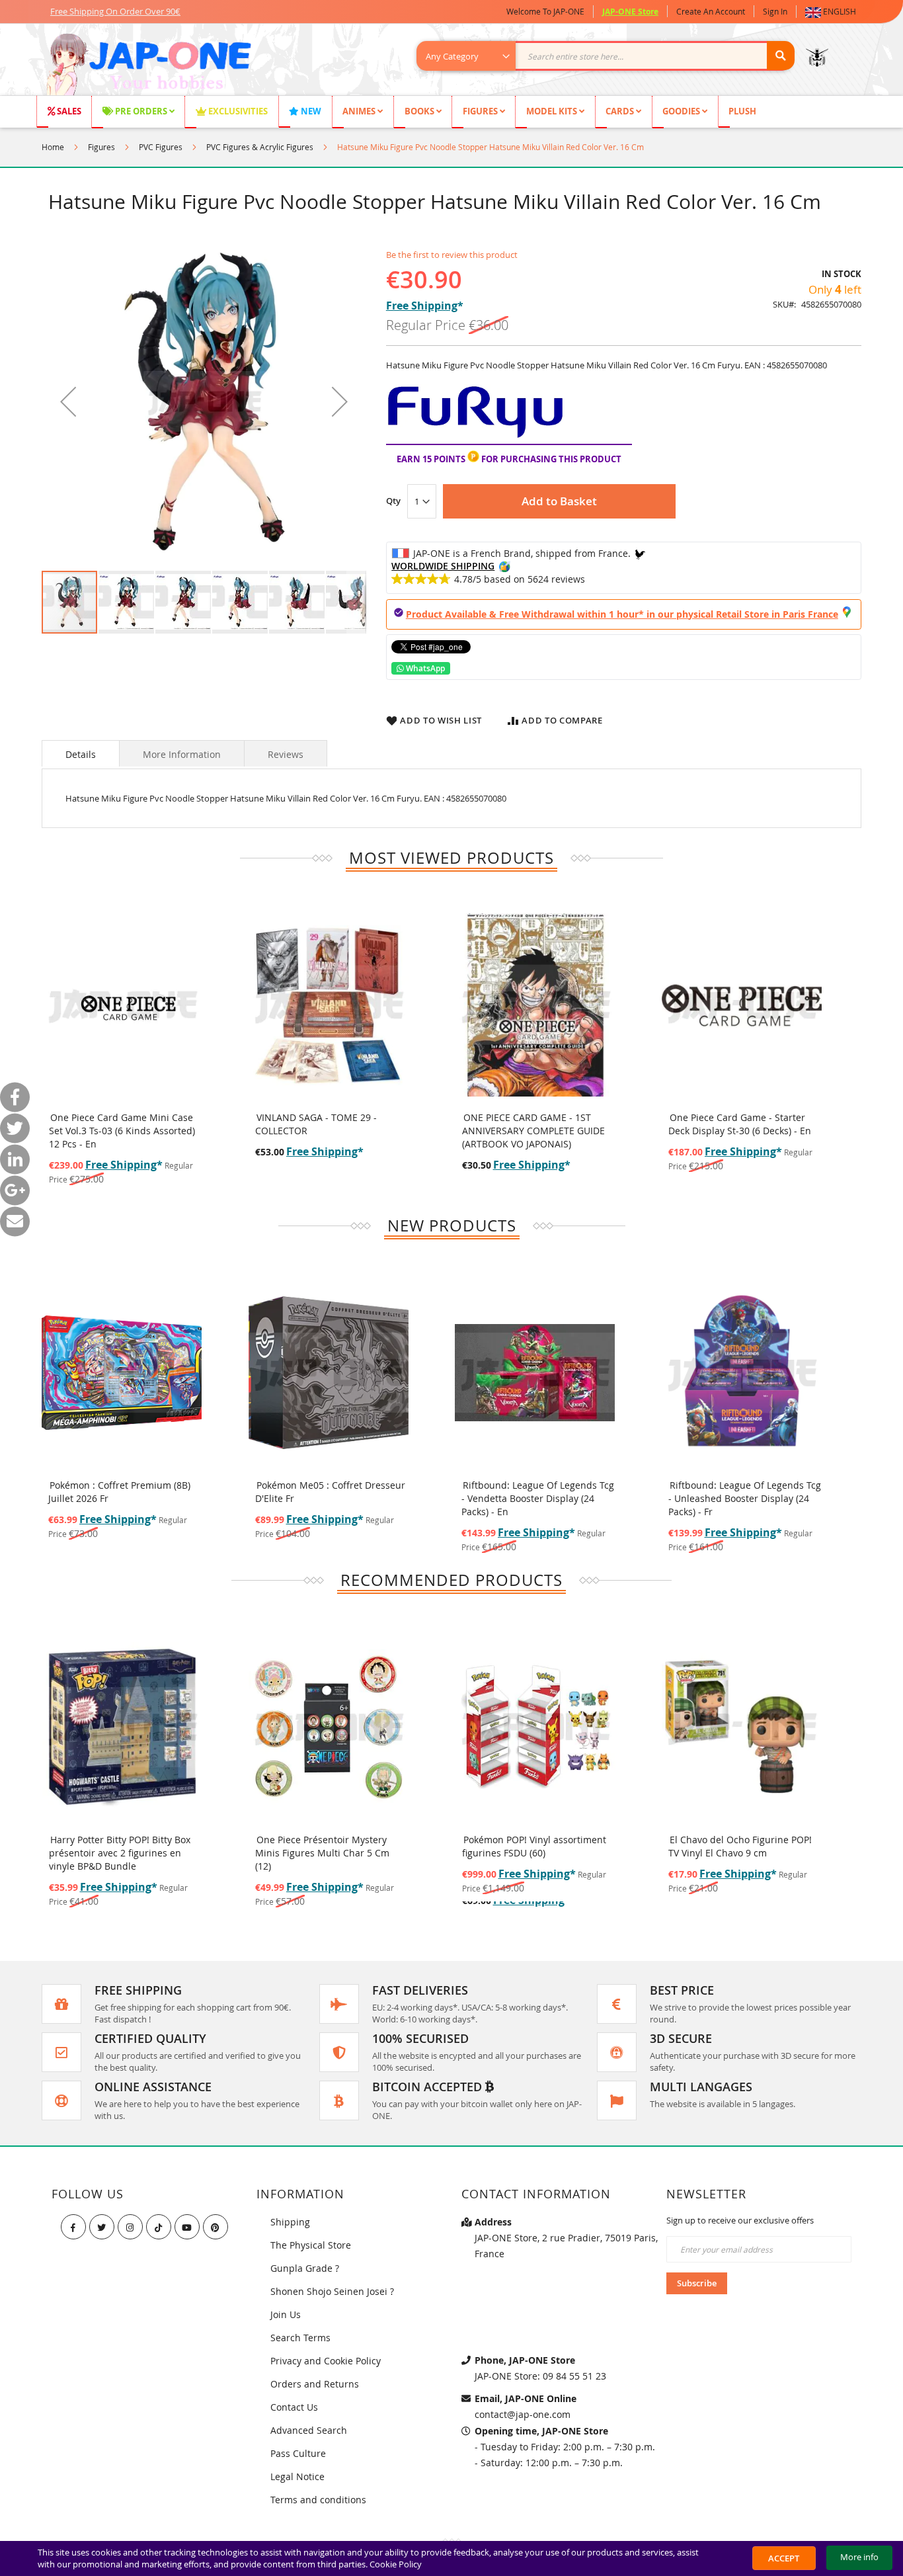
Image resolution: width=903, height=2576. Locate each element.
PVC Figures (161, 147)
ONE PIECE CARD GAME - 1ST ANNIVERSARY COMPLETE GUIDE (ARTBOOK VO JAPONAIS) (533, 1131)
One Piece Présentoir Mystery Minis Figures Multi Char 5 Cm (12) (322, 1853)
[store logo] (148, 66)
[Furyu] (476, 437)
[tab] (81, 753)
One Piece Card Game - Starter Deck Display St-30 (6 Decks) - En (740, 1124)
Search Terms (300, 2338)
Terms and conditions (318, 2500)
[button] (833, 12)
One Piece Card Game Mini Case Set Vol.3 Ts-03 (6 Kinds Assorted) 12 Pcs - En (122, 1131)
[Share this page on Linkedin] (15, 1159)
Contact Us (294, 2407)
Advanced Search (309, 2430)
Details (81, 754)
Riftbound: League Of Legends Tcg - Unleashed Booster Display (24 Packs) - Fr (745, 1498)
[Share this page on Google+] (15, 1190)
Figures (101, 147)
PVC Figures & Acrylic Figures (260, 147)
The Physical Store (311, 2245)
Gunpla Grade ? (305, 2268)
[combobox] (612, 56)
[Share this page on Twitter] (15, 1128)
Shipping (290, 2222)
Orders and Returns (315, 2384)
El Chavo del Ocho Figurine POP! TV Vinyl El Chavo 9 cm (740, 1846)
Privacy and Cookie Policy (326, 2361)
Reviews (286, 754)
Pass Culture (298, 2453)
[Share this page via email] (15, 1221)
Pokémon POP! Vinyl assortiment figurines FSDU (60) (534, 1846)
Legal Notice (297, 2476)
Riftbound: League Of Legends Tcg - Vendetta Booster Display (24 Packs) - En (538, 1498)
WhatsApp (424, 668)
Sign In (775, 11)
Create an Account (711, 11)
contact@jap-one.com (523, 2414)
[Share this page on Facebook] (15, 1097)
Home (53, 147)
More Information (182, 754)
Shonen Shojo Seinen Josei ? (332, 2291)
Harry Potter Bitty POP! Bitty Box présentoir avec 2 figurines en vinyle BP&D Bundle (120, 1853)
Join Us (286, 2314)
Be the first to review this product (452, 255)
